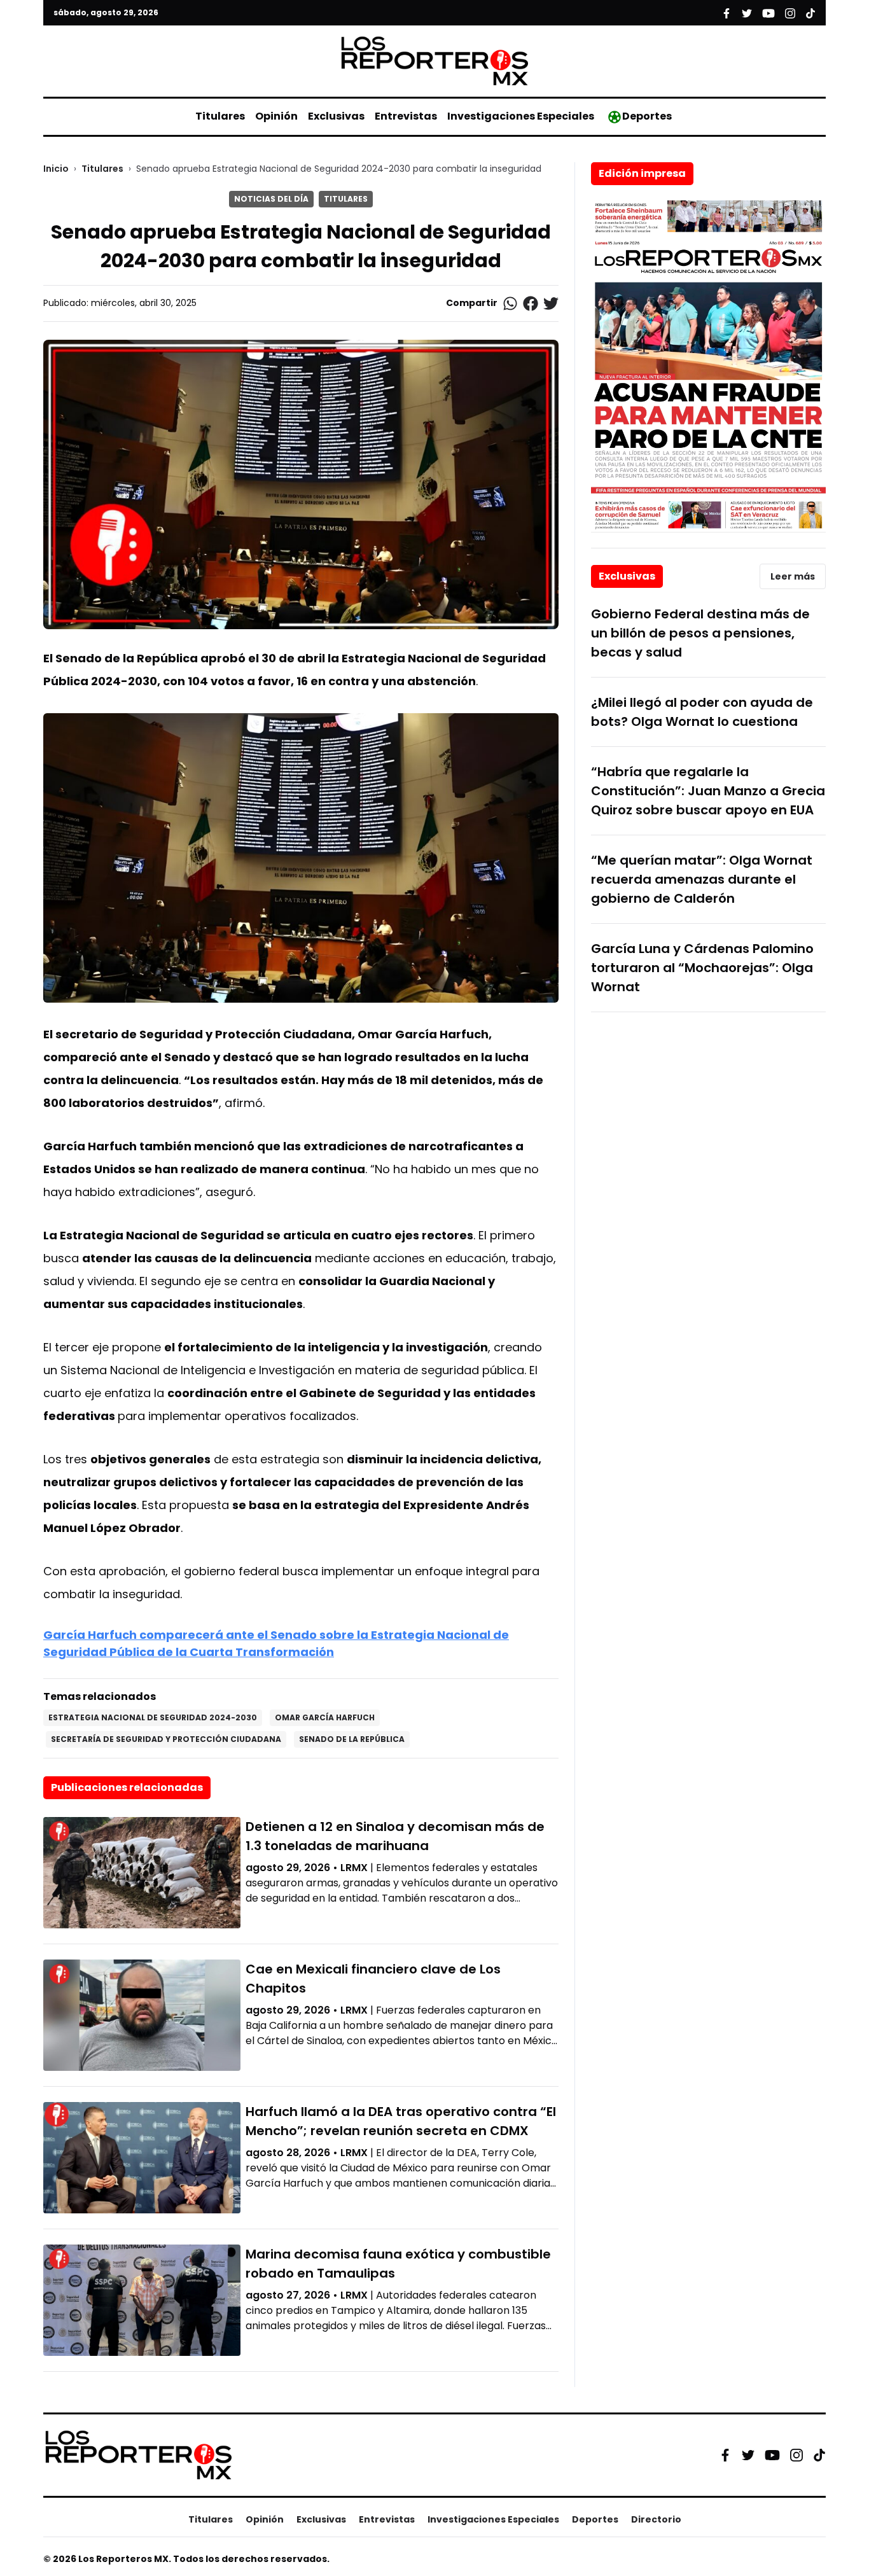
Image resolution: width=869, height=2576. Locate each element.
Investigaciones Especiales (521, 116)
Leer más (793, 576)
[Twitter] (748, 2455)
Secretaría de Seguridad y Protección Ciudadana (166, 1739)
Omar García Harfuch (325, 1717)
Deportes (647, 116)
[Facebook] (725, 2455)
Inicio (56, 169)
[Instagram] (796, 2455)
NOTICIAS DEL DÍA (271, 199)
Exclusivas (336, 116)
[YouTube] (772, 2455)
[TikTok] (819, 2455)
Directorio (656, 2519)
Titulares (220, 116)
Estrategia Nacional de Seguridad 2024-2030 (153, 1717)
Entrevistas (406, 116)
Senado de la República (352, 1739)
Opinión (276, 116)
